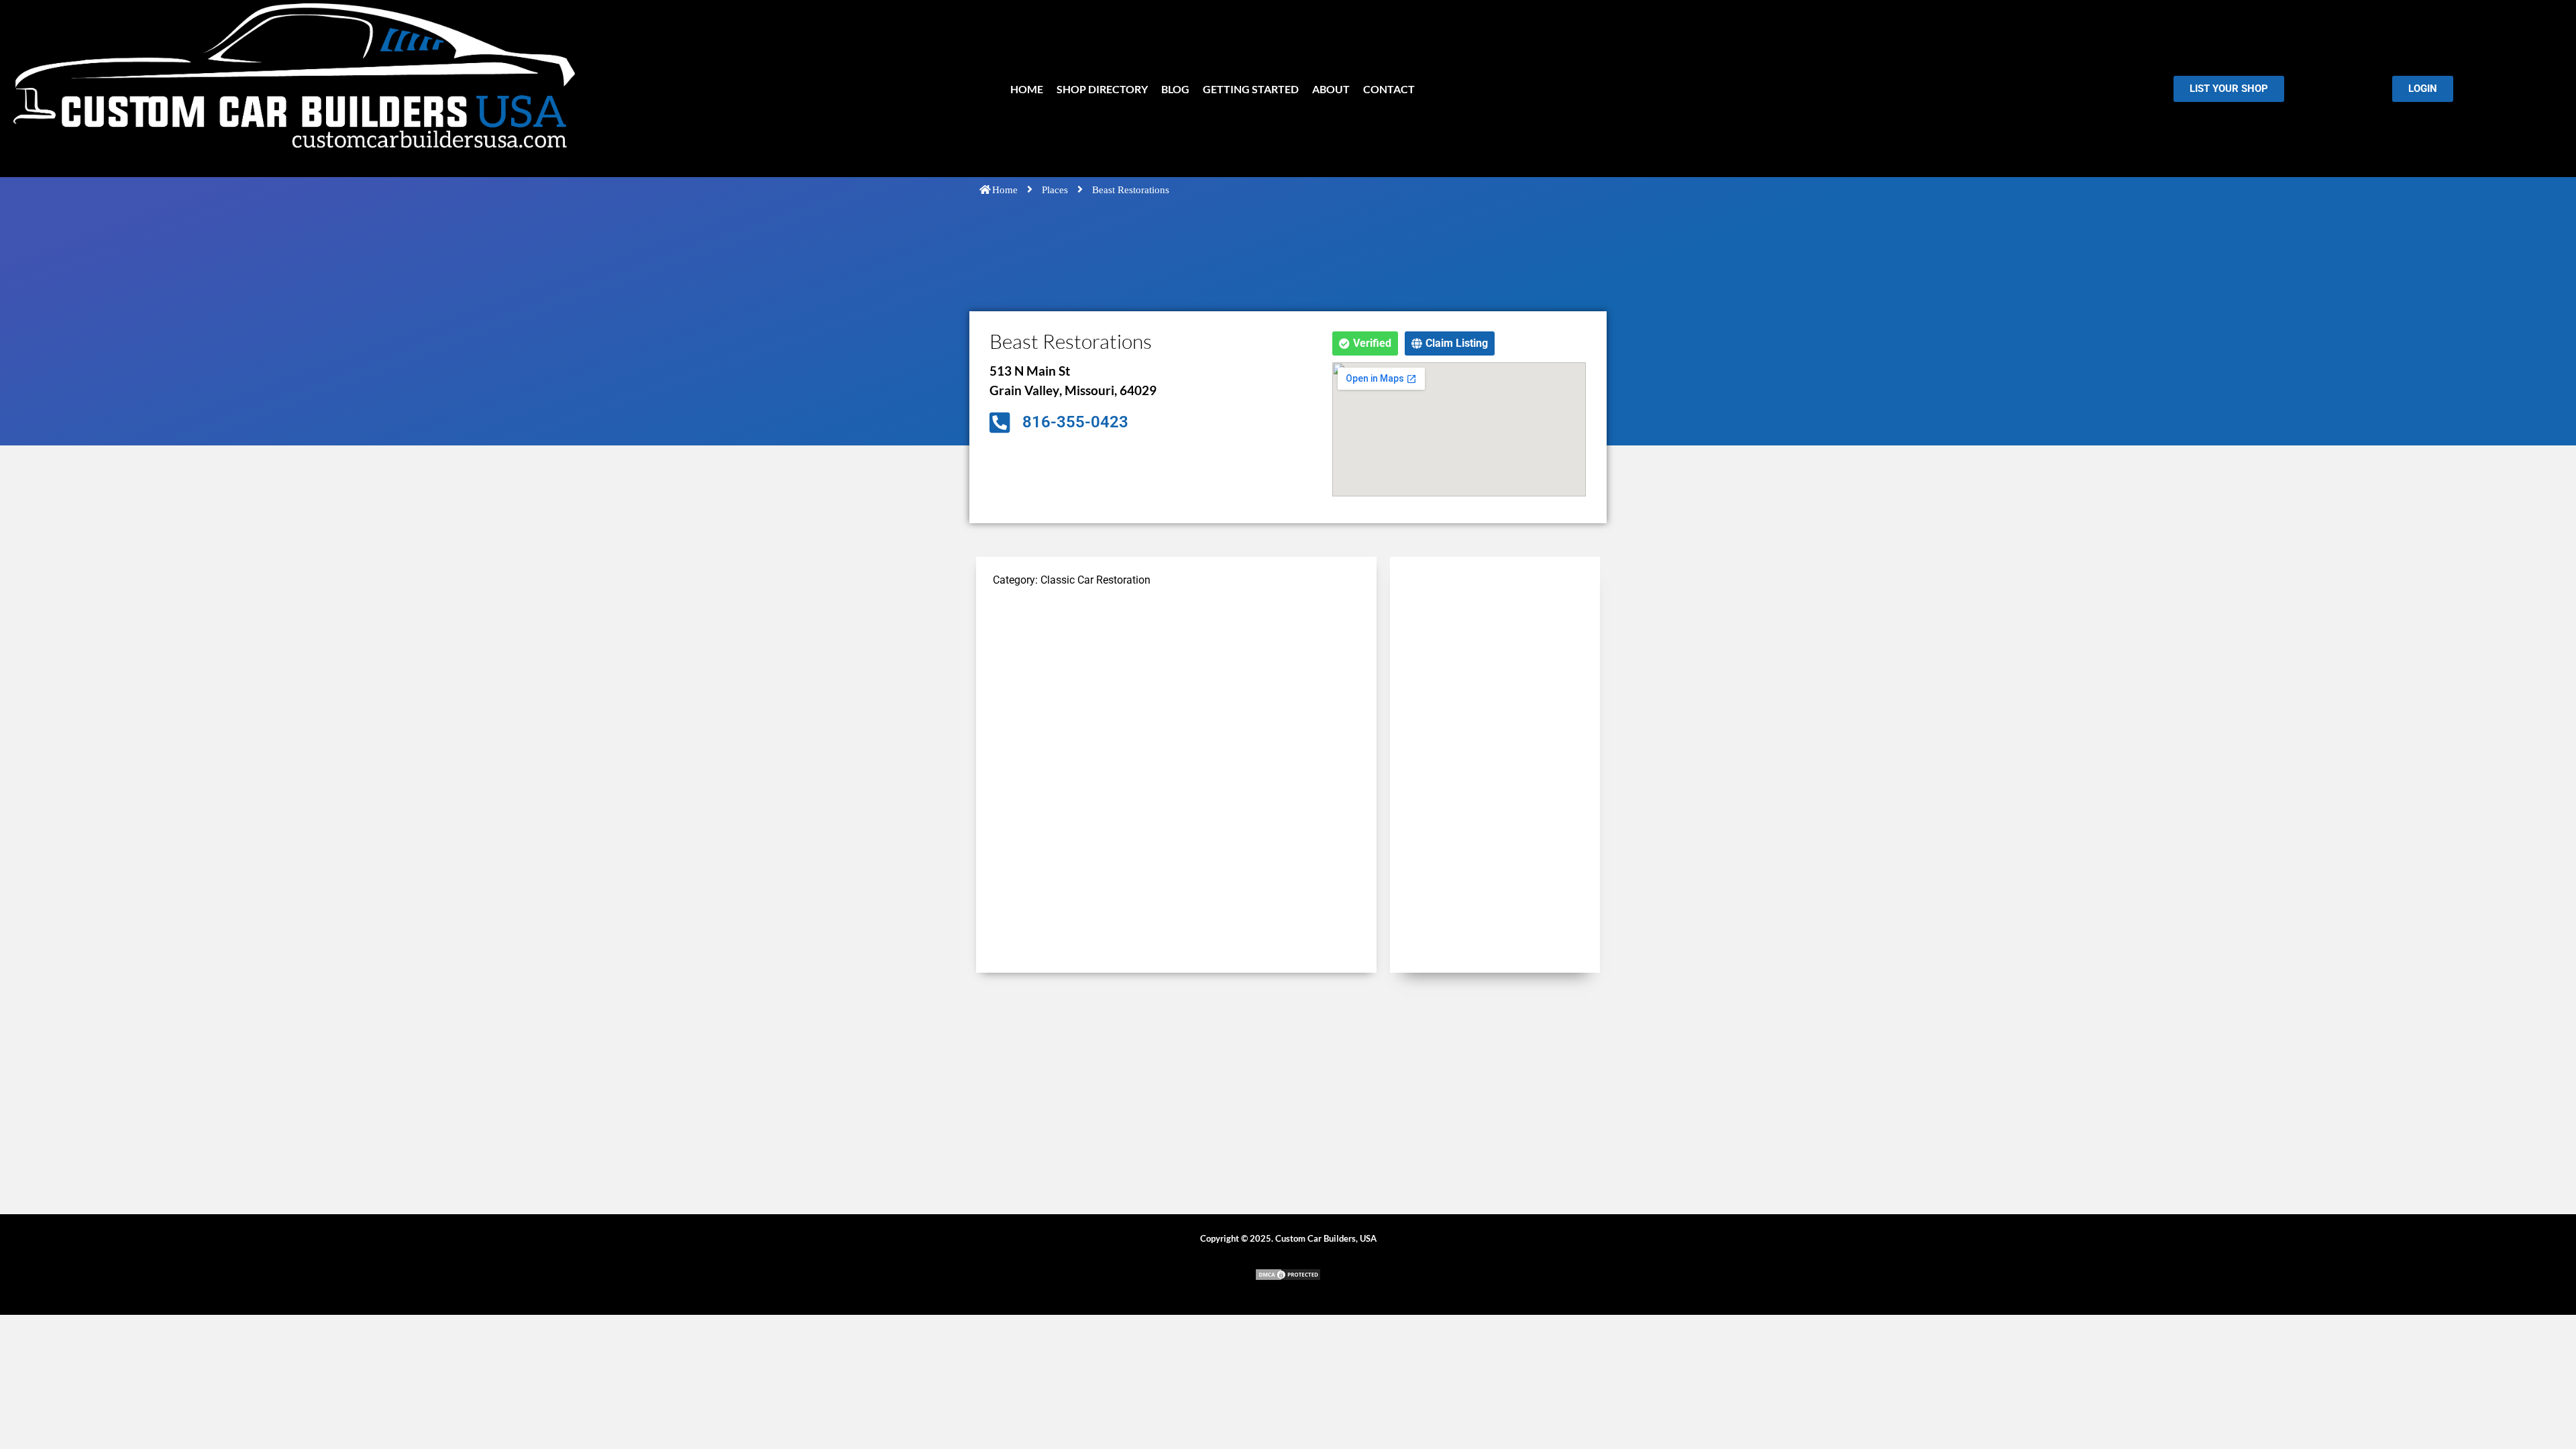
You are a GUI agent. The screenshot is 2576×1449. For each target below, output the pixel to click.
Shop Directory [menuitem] (1102, 89)
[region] (174, 1352)
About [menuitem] (1331, 89)
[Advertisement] (1176, 694)
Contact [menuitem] (1389, 89)
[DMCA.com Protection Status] (1288, 1278)
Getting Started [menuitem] (1251, 89)
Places (1055, 190)
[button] (1365, 343)
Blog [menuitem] (1175, 89)
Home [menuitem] (1027, 89)
